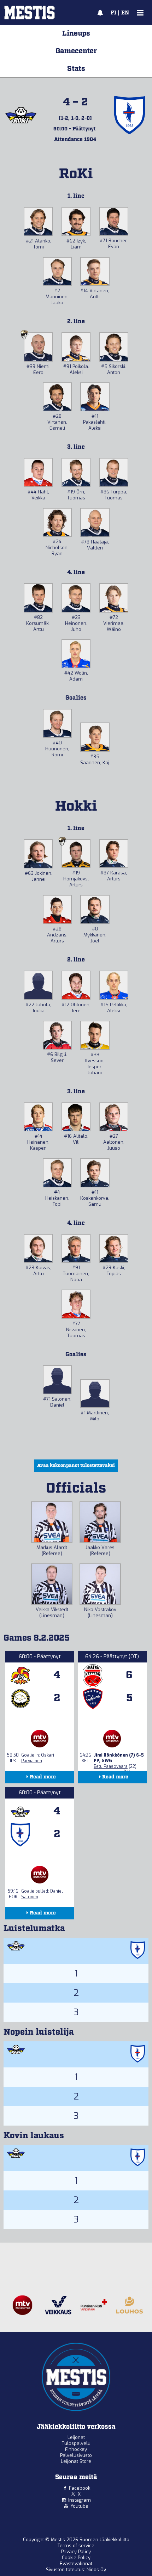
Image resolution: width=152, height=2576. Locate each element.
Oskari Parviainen (38, 1758)
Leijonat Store (76, 2461)
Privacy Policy (76, 2552)
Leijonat (76, 2437)
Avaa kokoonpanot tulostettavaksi (76, 1466)
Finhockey (76, 2449)
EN (125, 13)
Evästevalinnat (76, 2563)
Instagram (80, 2500)
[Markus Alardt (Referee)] (52, 1522)
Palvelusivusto (76, 2455)
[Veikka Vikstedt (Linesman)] (52, 1584)
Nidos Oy (96, 2569)
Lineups (76, 33)
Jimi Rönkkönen (111, 1755)
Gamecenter (76, 51)
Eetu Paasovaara (111, 1766)
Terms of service (76, 2546)
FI (113, 13)
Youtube (79, 2506)
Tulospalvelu (76, 2443)
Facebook (80, 2488)
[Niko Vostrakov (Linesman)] (100, 1584)
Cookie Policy (76, 2557)
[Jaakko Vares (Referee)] (100, 1522)
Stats (76, 69)
